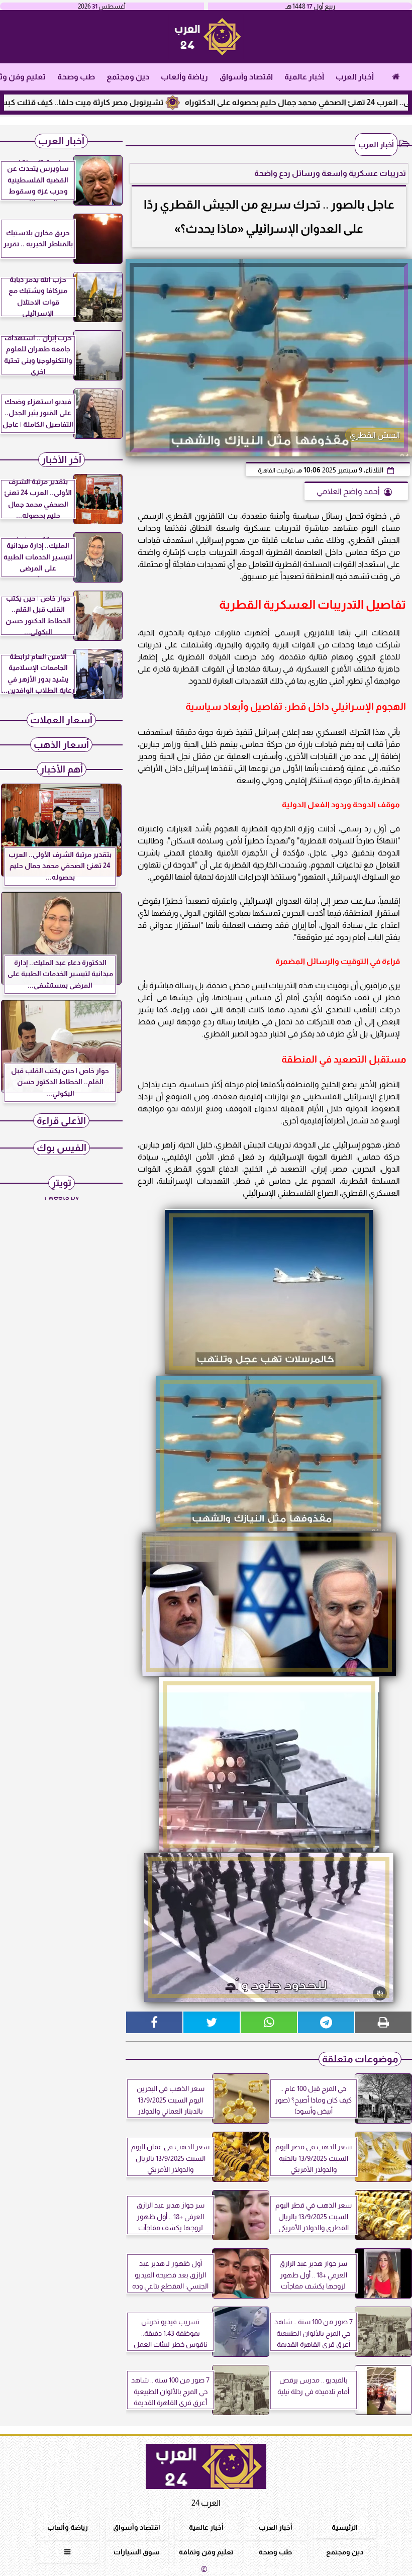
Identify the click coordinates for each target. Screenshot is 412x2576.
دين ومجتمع (128, 77)
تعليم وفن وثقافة (206, 2552)
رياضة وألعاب (184, 77)
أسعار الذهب (61, 745)
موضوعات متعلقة (360, 2059)
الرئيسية (345, 2527)
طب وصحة (76, 77)
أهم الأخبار (62, 769)
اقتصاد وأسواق (246, 77)
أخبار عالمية (304, 77)
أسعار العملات (61, 720)
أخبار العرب (355, 77)
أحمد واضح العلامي (348, 491)
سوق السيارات (137, 2552)
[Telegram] (326, 2022)
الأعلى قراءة (61, 1121)
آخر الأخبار (62, 460)
